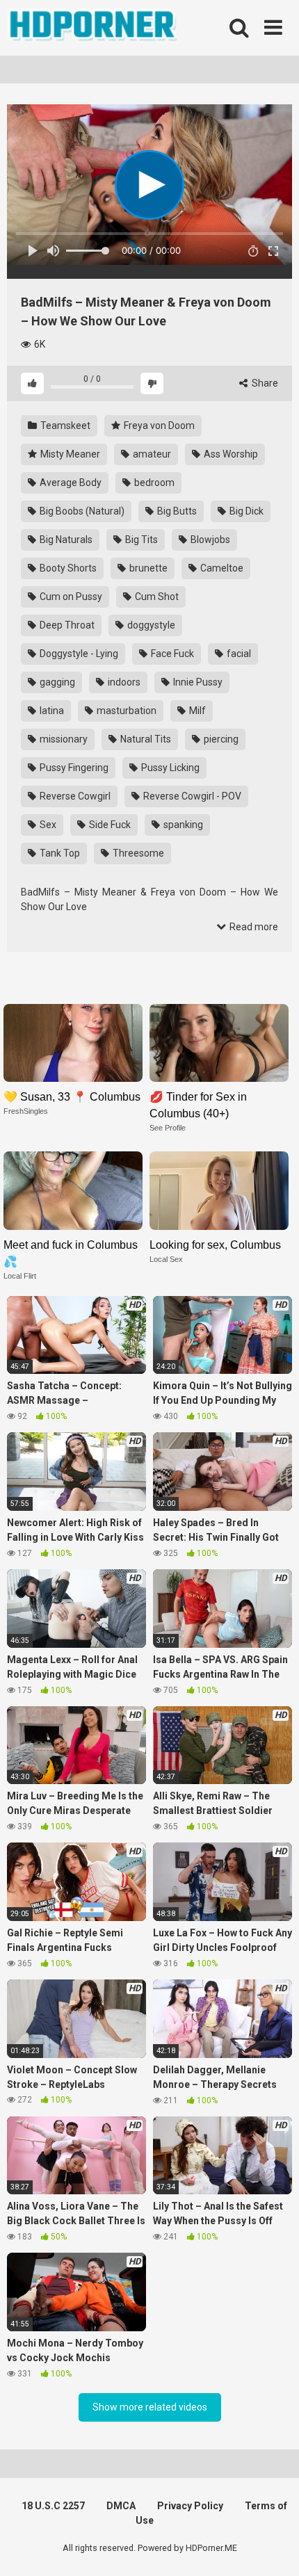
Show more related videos (150, 2407)
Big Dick (245, 511)
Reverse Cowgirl (74, 796)
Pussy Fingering (73, 768)
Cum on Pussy (70, 597)
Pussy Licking (169, 768)
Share (264, 383)
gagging (56, 682)
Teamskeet (64, 426)
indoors (123, 682)
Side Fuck (109, 825)
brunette (147, 568)
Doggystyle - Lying (78, 654)
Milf (196, 711)
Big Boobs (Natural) (81, 511)
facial (238, 654)
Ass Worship (230, 454)
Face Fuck (171, 654)
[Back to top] (273, 2548)
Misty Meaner (69, 454)
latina (51, 711)
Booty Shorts (67, 568)
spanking (182, 825)
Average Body (70, 483)
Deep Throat (66, 625)
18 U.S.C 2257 (53, 2506)
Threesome (137, 853)
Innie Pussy (197, 682)
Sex (47, 825)
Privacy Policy (190, 2506)
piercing (220, 739)
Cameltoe (221, 568)
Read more (253, 927)
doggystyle (150, 625)
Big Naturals (65, 540)
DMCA (121, 2506)
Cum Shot (156, 597)
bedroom (153, 483)
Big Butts (176, 511)
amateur (151, 454)
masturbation (126, 711)
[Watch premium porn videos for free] (94, 28)
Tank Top (59, 853)
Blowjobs (209, 540)
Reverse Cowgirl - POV (191, 796)
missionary (63, 739)
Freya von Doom (158, 426)
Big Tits (140, 540)
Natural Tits (145, 739)
